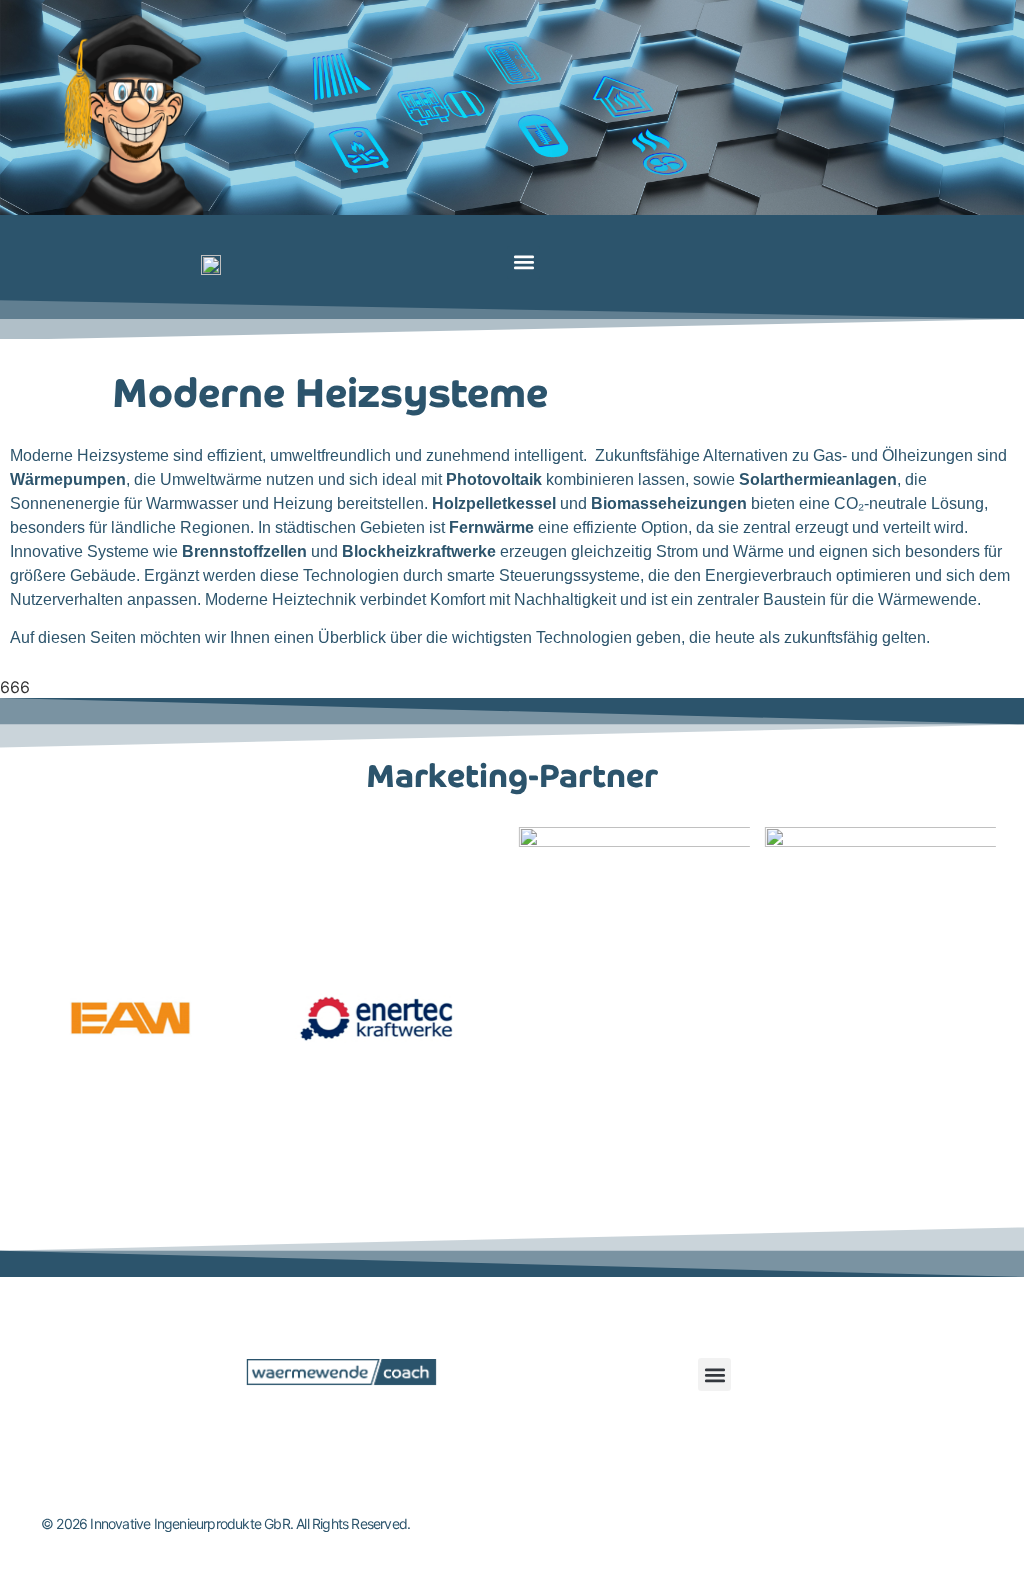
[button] (523, 262)
